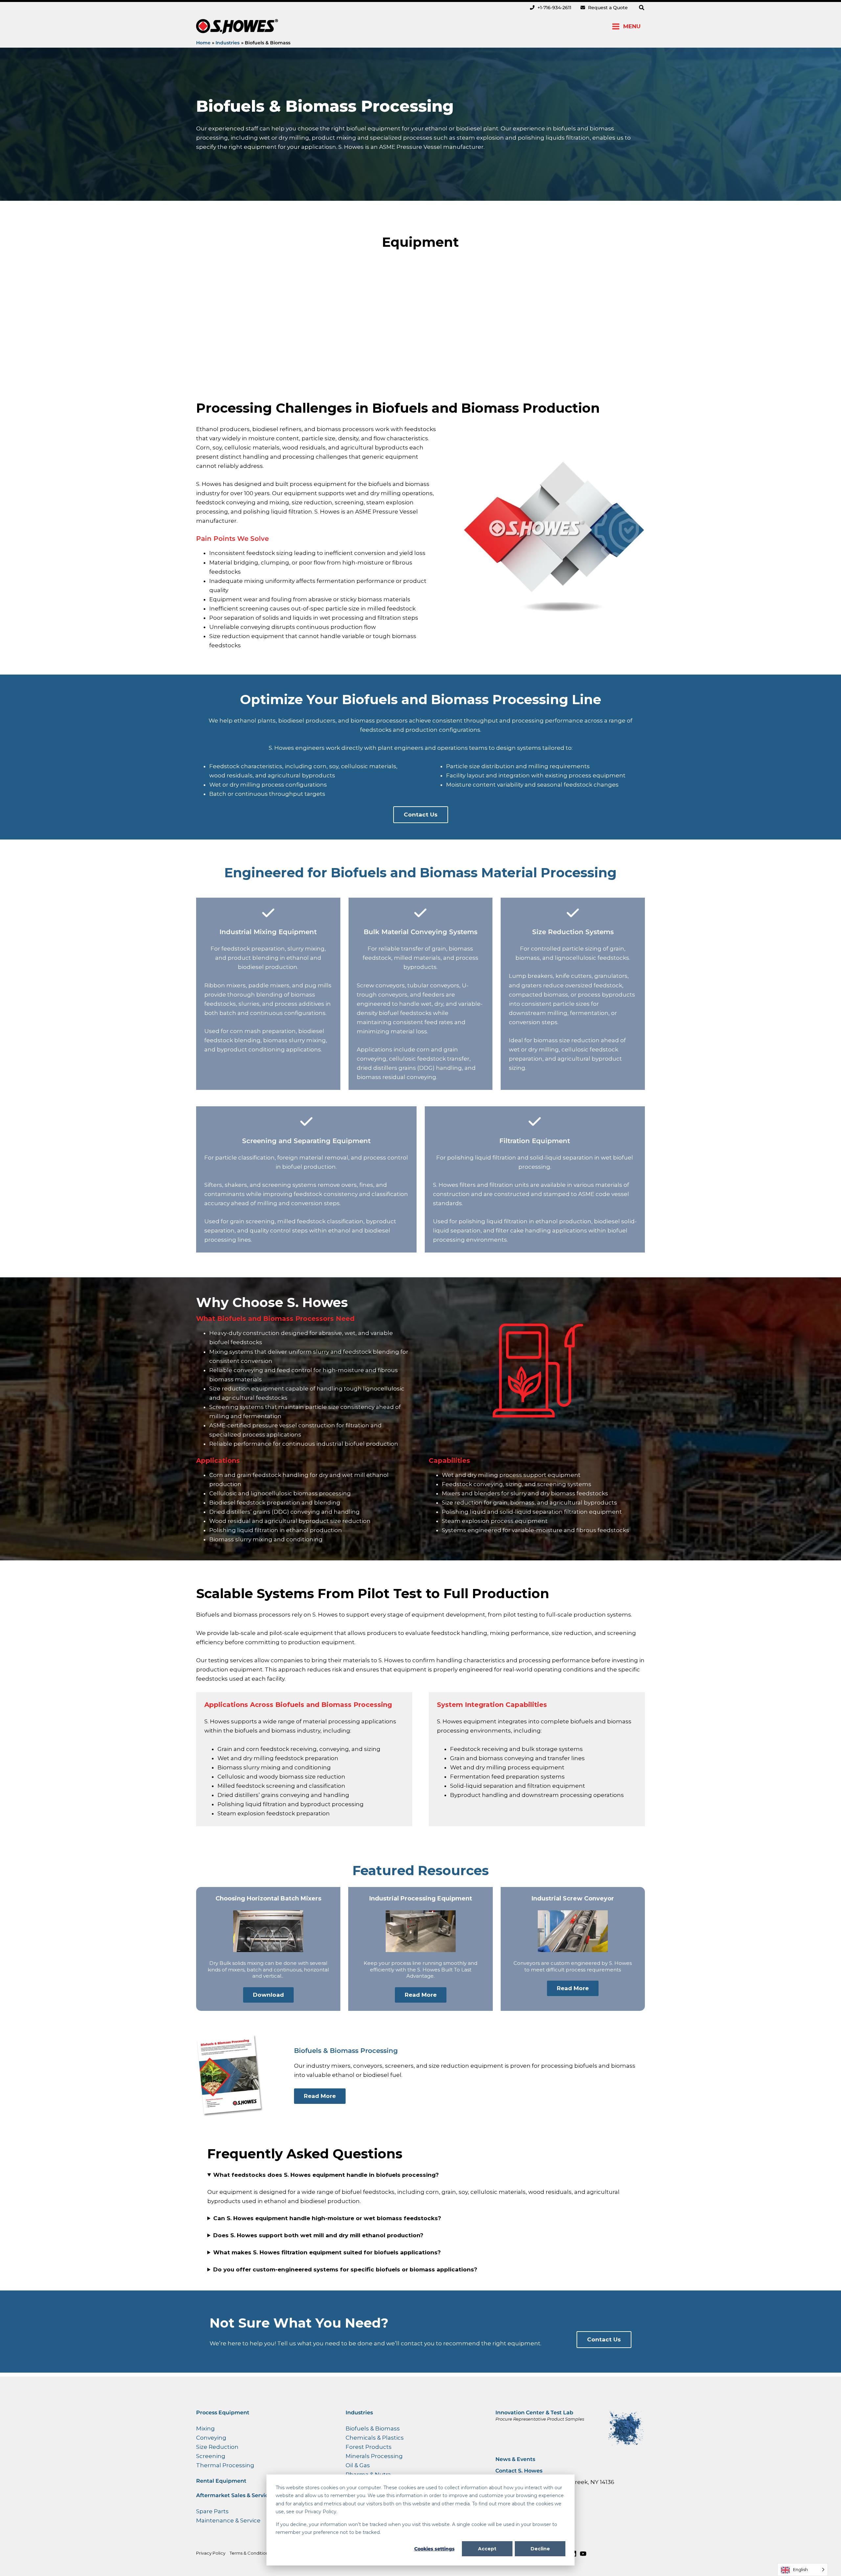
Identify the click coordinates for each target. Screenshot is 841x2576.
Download (268, 1995)
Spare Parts (212, 2511)
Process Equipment (223, 2413)
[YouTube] (583, 2554)
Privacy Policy (211, 2553)
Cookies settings (434, 2549)
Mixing (205, 2428)
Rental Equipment (221, 2481)
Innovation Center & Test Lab (534, 2413)
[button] (642, 8)
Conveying (211, 2438)
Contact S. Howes (519, 2471)
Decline (540, 2549)
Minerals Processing (374, 2456)
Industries (359, 2413)
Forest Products (369, 2447)
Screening (211, 2456)
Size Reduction (217, 2447)
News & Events (515, 2459)
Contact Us (421, 815)
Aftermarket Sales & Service (234, 2495)
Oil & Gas (358, 2465)
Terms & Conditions (250, 2553)
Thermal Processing (225, 2465)
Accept (487, 2549)
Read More (421, 1995)
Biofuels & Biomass (373, 2428)
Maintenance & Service (228, 2520)
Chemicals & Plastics (375, 2438)
